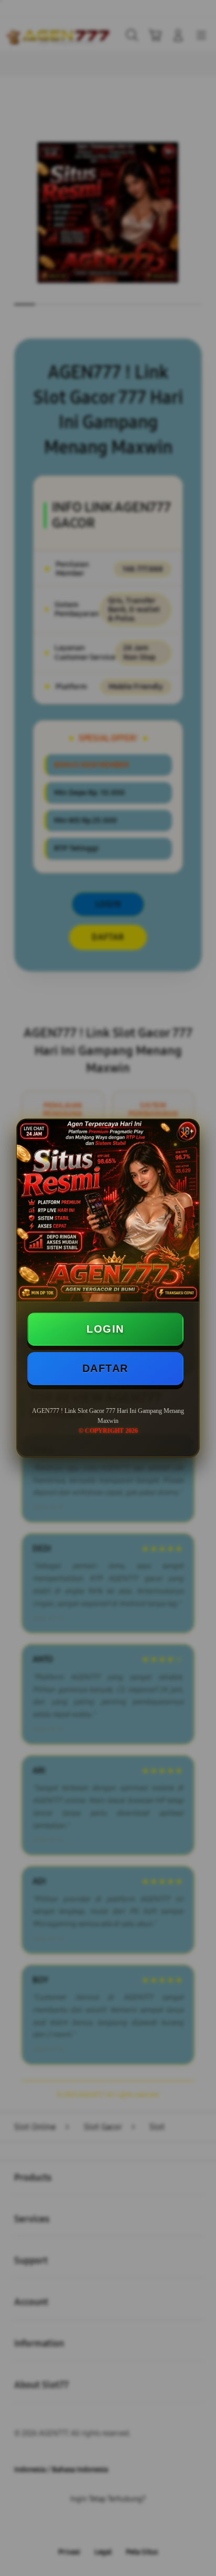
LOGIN (105, 1329)
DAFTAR (105, 1368)
